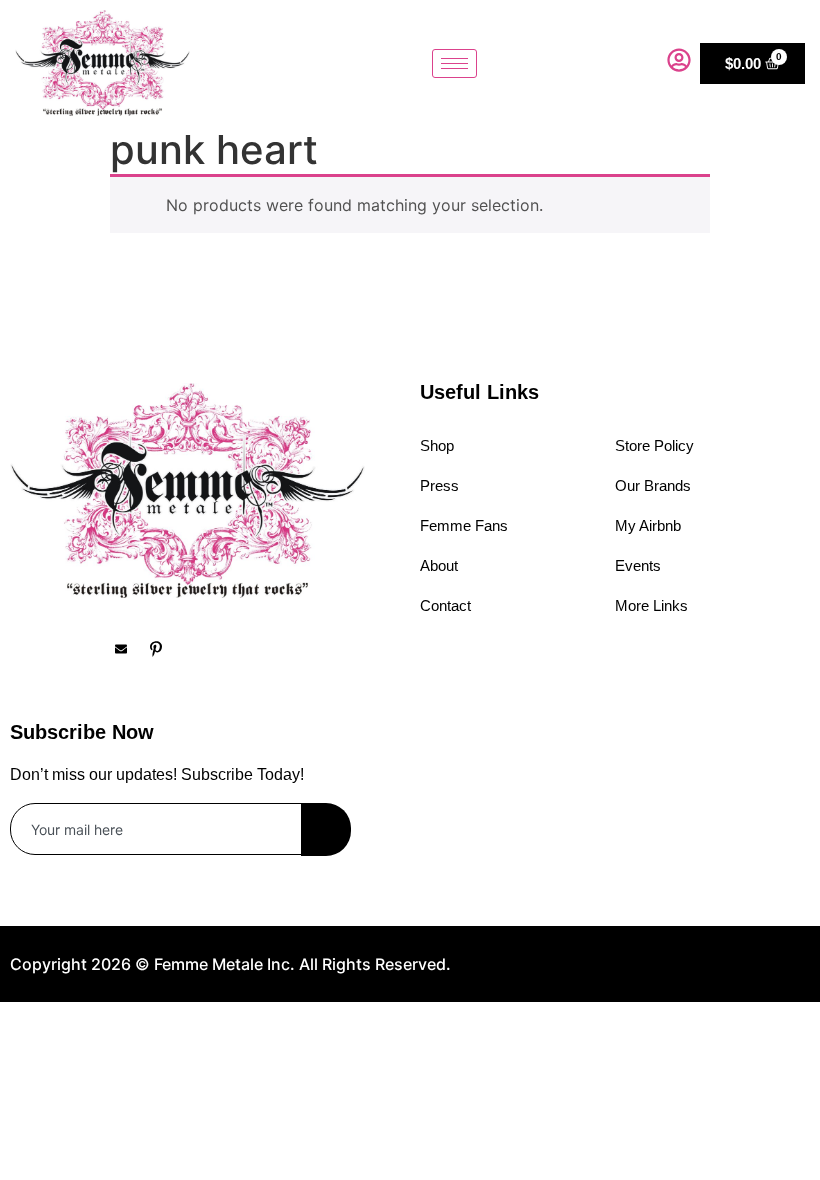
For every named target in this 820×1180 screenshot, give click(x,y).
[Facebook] (25, 648)
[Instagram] (60, 648)
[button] (637, 63)
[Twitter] (95, 648)
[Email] (130, 648)
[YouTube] (200, 648)
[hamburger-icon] (454, 63)
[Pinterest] (165, 648)
